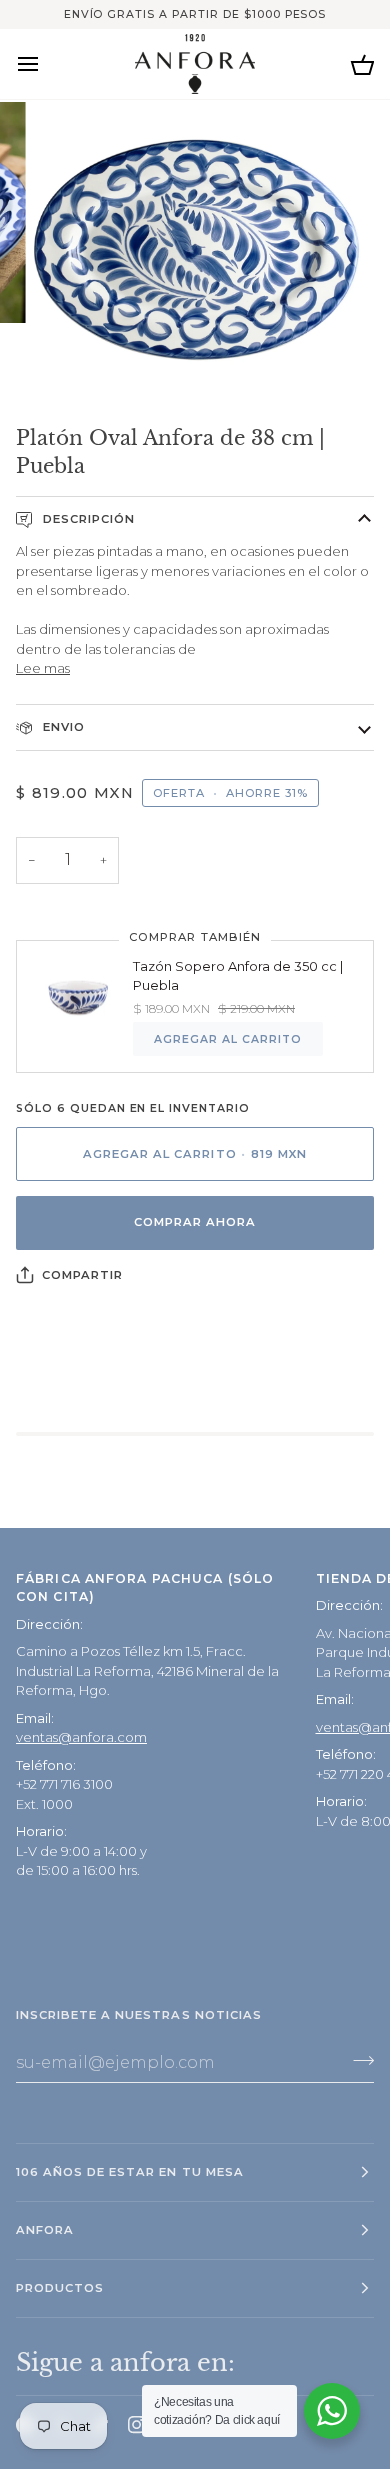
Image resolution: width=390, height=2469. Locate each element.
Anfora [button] (45, 2230)
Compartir (82, 1275)
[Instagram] (137, 2425)
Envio (62, 727)
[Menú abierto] (46, 63)
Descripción (87, 519)
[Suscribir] (357, 2060)
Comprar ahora (195, 1222)
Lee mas (43, 668)
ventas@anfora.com (81, 1737)
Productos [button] (60, 2288)
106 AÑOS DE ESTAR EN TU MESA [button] (130, 2172)
